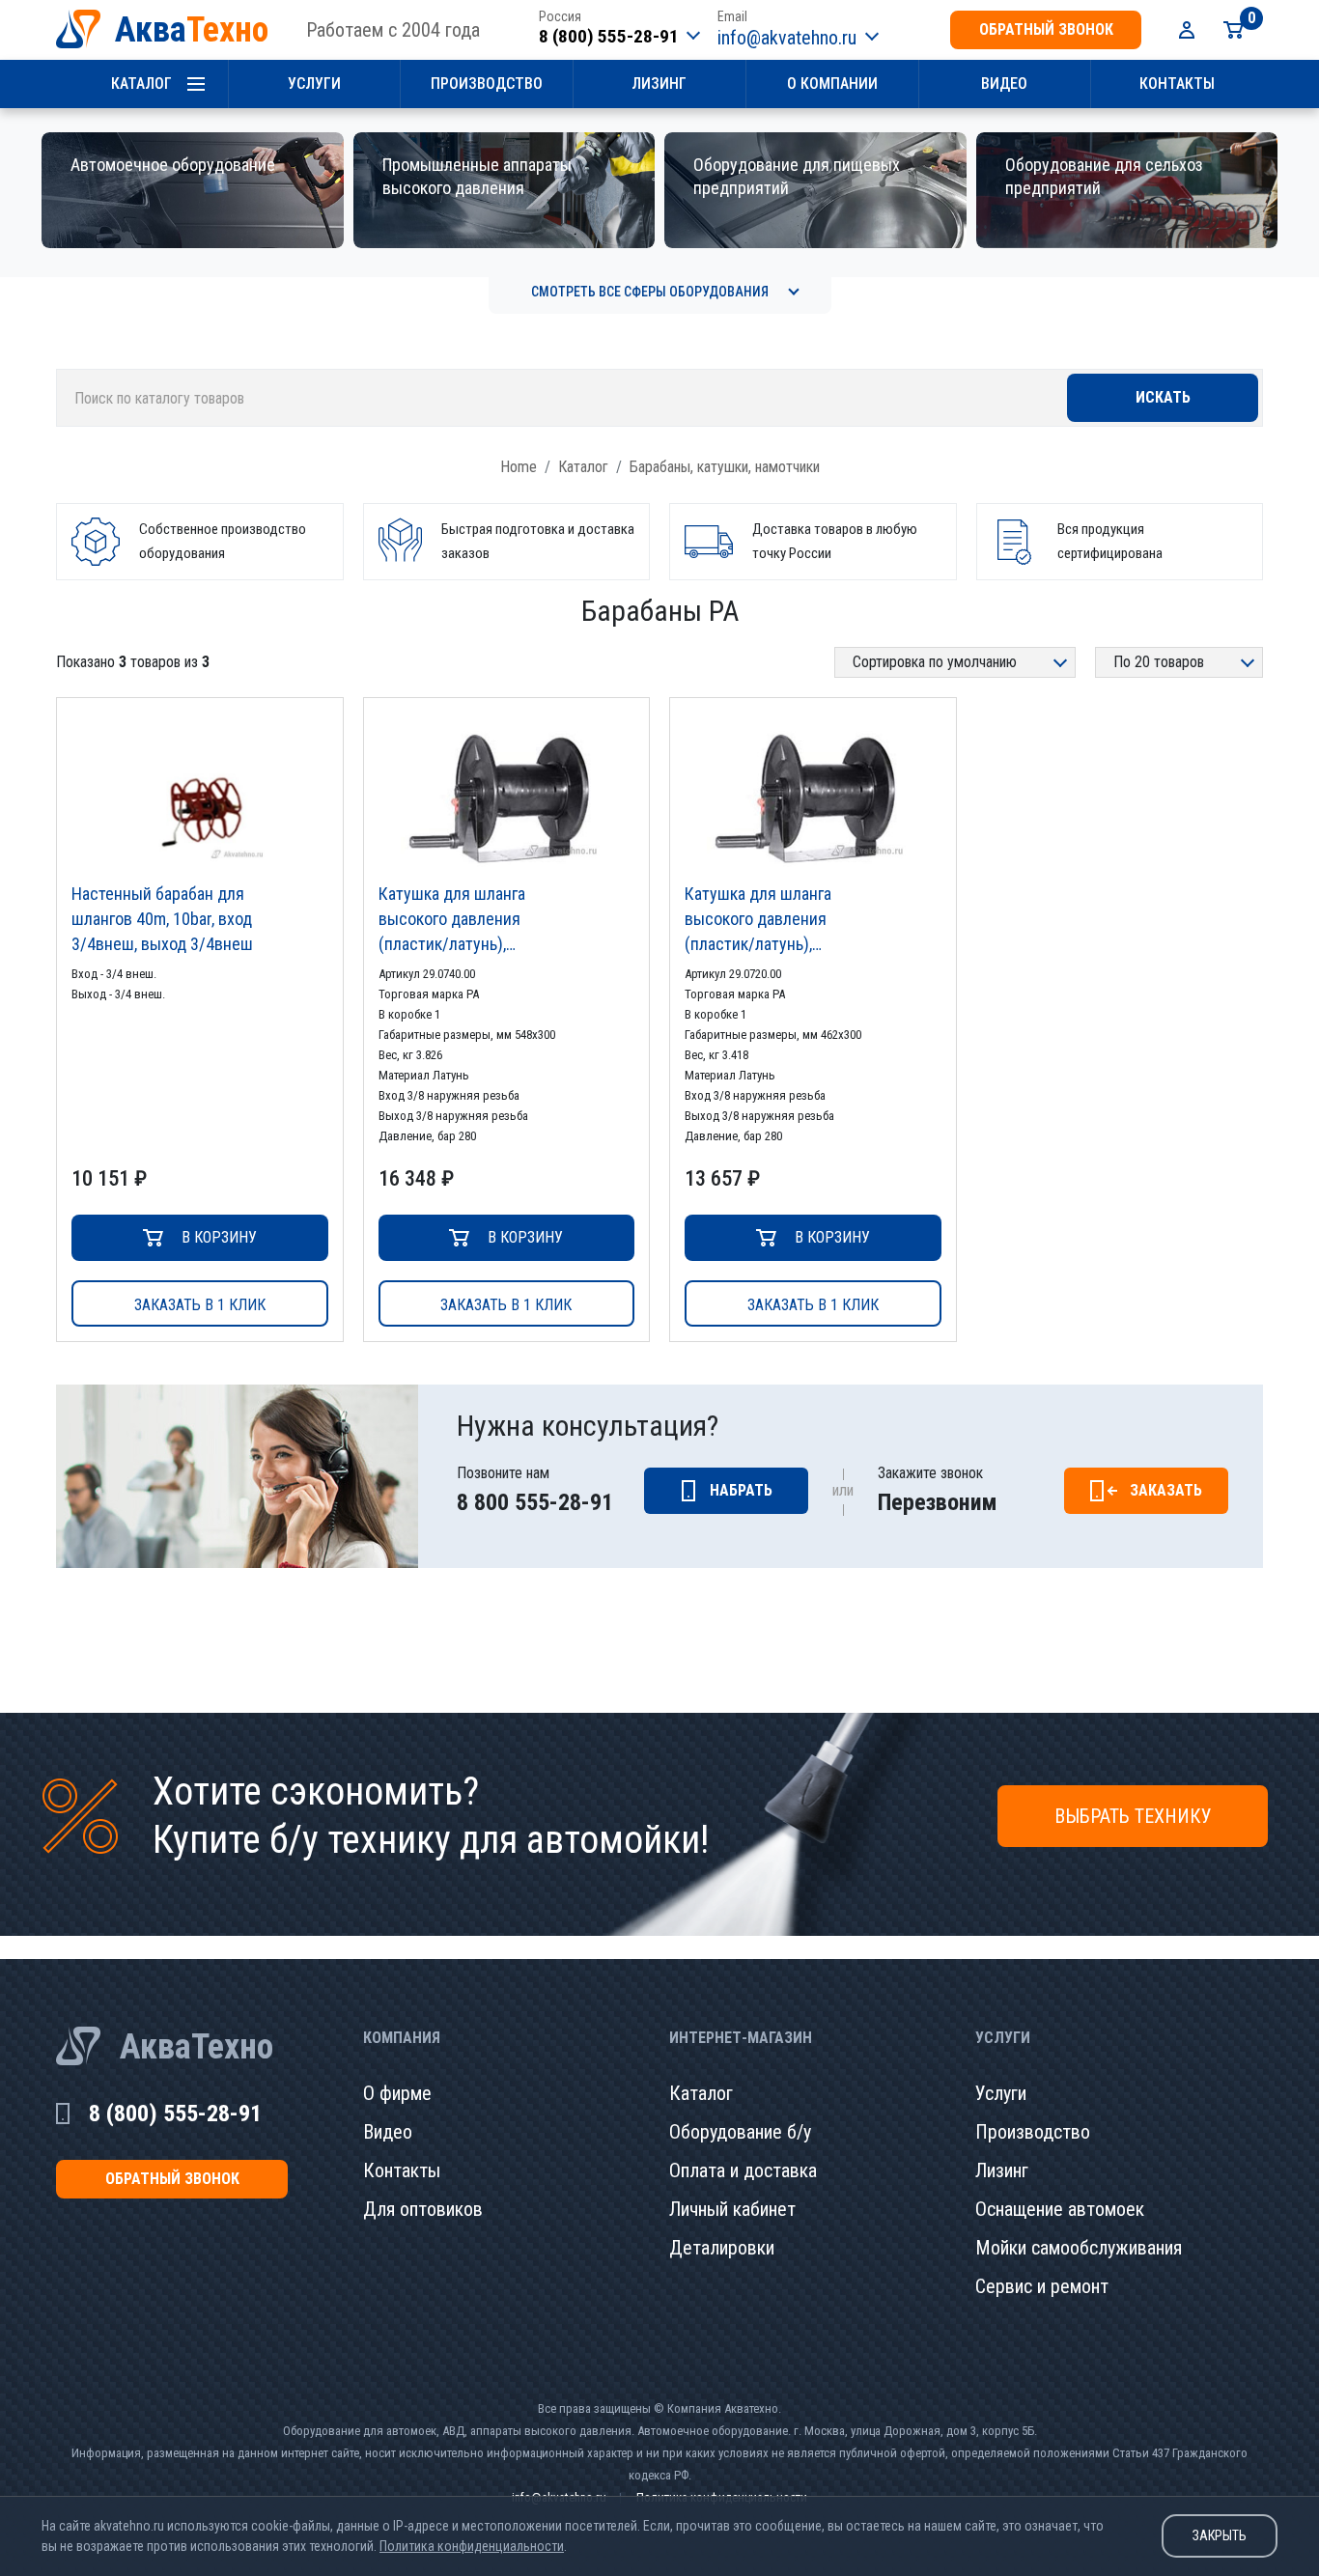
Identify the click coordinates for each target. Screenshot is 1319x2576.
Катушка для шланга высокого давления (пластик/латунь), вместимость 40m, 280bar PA (471, 920)
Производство (487, 84)
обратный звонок (1046, 29)
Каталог (141, 84)
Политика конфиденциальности (472, 2546)
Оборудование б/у (740, 2132)
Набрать (741, 1490)
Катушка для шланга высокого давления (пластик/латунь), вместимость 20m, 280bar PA (777, 920)
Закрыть (1220, 2535)
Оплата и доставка (743, 2170)
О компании (832, 84)
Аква (192, 30)
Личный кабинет (732, 2209)
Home (519, 467)
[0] (1234, 30)
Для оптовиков (423, 2209)
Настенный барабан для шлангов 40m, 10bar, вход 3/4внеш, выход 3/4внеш (162, 919)
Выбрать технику (1133, 1816)
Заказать (1166, 1490)
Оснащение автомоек (1060, 2209)
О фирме (397, 2093)
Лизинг (659, 84)
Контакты (1177, 84)
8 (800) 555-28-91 (609, 36)
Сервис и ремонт (1042, 2286)
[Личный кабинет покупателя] (1187, 30)
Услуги (314, 84)
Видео (1004, 84)
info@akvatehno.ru (787, 38)
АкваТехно (196, 2047)
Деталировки (722, 2248)
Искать (1163, 397)
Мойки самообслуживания (1079, 2248)
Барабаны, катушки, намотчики (725, 467)
